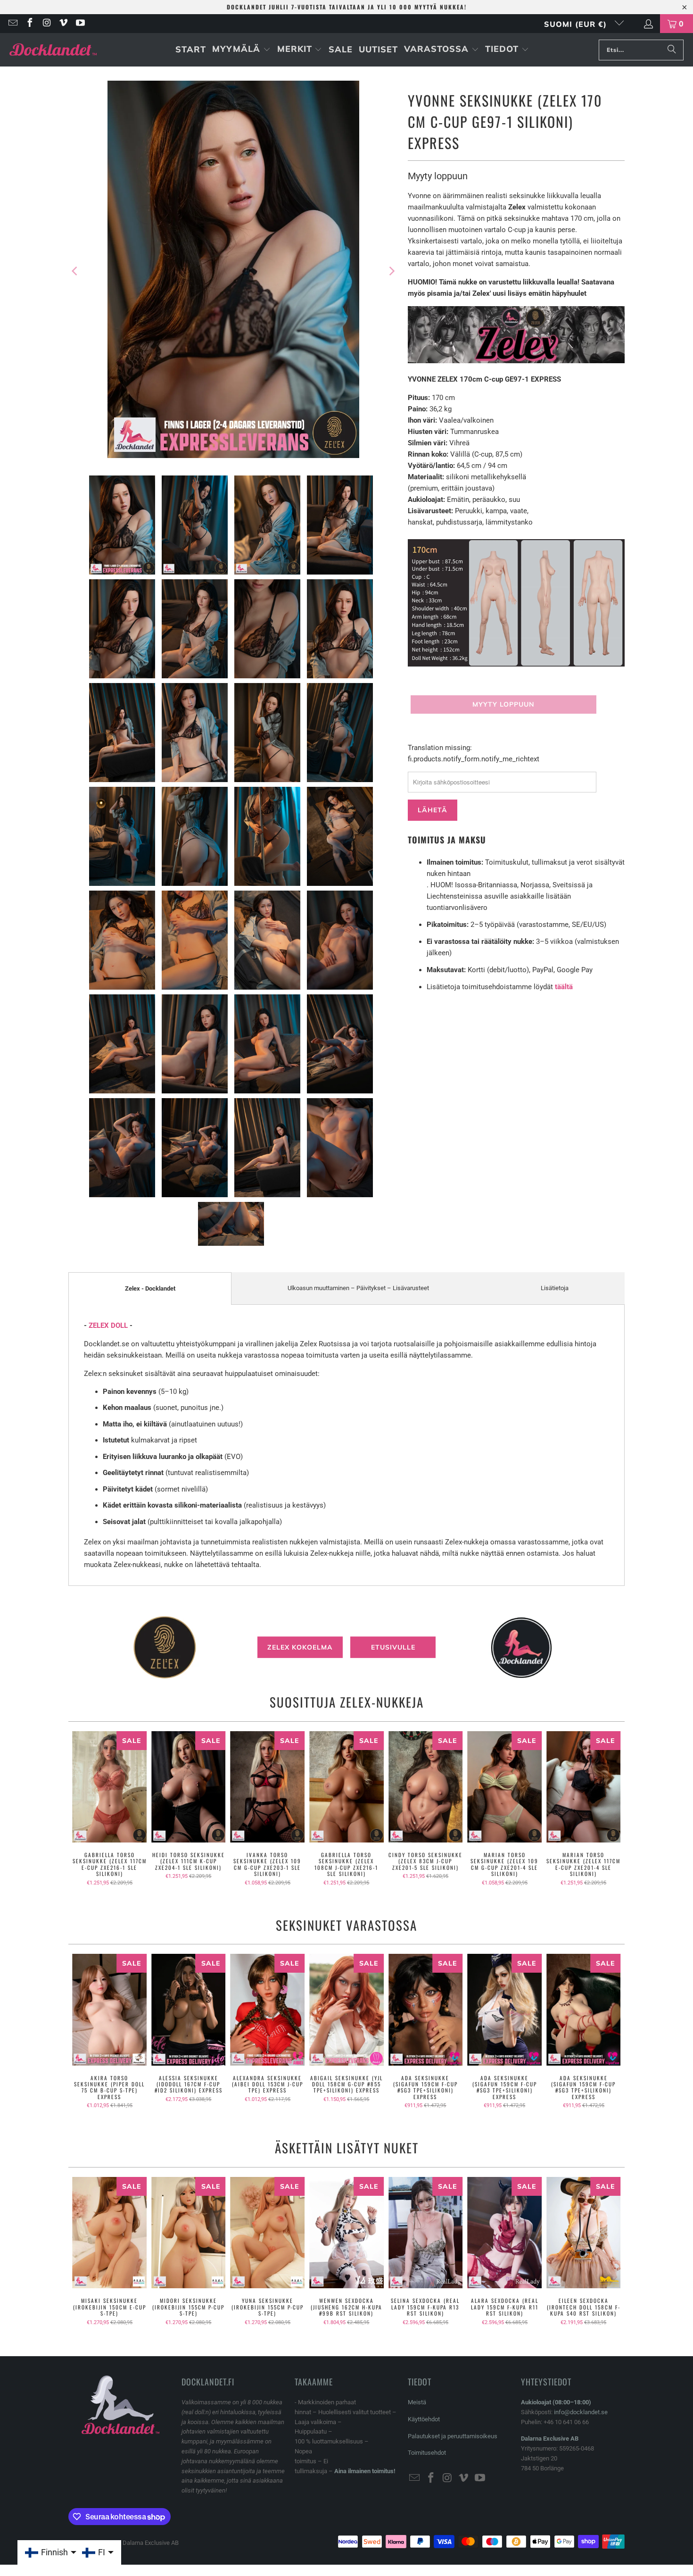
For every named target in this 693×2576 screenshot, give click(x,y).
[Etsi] (672, 50)
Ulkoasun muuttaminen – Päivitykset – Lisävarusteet (358, 1288)
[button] (241, 50)
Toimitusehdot (427, 2453)
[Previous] (75, 271)
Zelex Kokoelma (300, 1647)
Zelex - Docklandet (150, 1288)
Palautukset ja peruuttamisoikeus (453, 2436)
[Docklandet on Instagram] (46, 24)
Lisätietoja (555, 1288)
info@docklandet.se (581, 2412)
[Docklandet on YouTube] (80, 24)
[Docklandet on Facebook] (29, 24)
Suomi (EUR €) (577, 24)
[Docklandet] (53, 50)
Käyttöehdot (424, 2419)
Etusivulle (393, 1647)
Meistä (417, 2402)
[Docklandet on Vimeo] (63, 24)
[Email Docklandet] (12, 24)
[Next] (391, 271)
